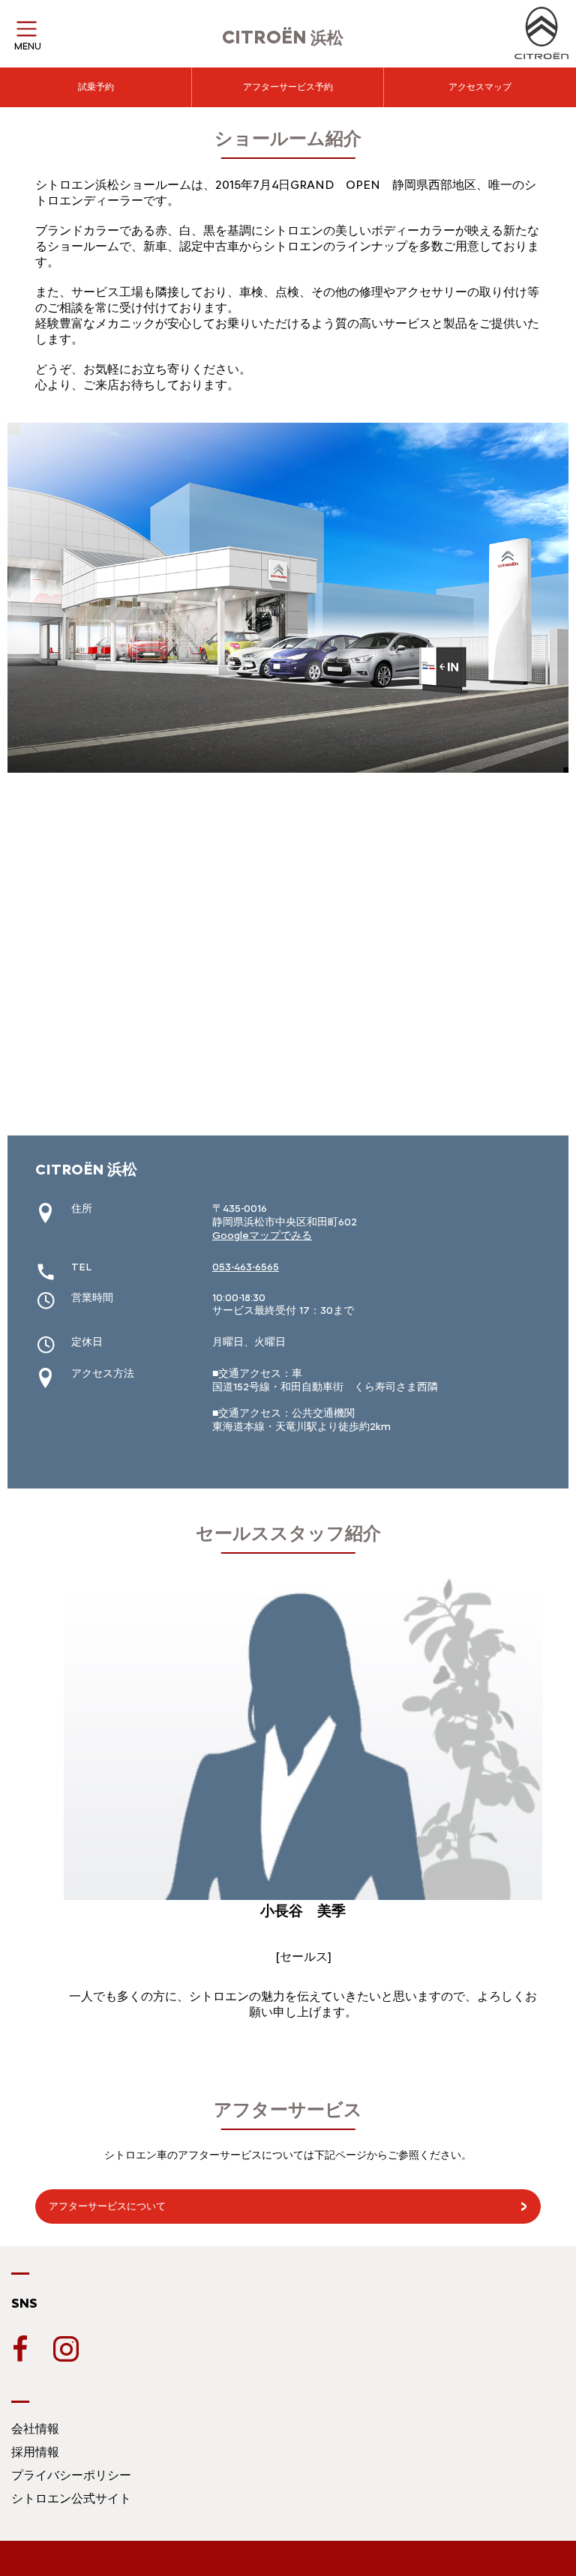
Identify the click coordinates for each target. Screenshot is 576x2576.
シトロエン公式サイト (71, 2498)
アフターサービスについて (107, 2206)
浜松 (283, 38)
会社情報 (35, 2429)
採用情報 (35, 2452)
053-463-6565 (246, 1267)
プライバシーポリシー (71, 2475)
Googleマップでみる (262, 1236)
